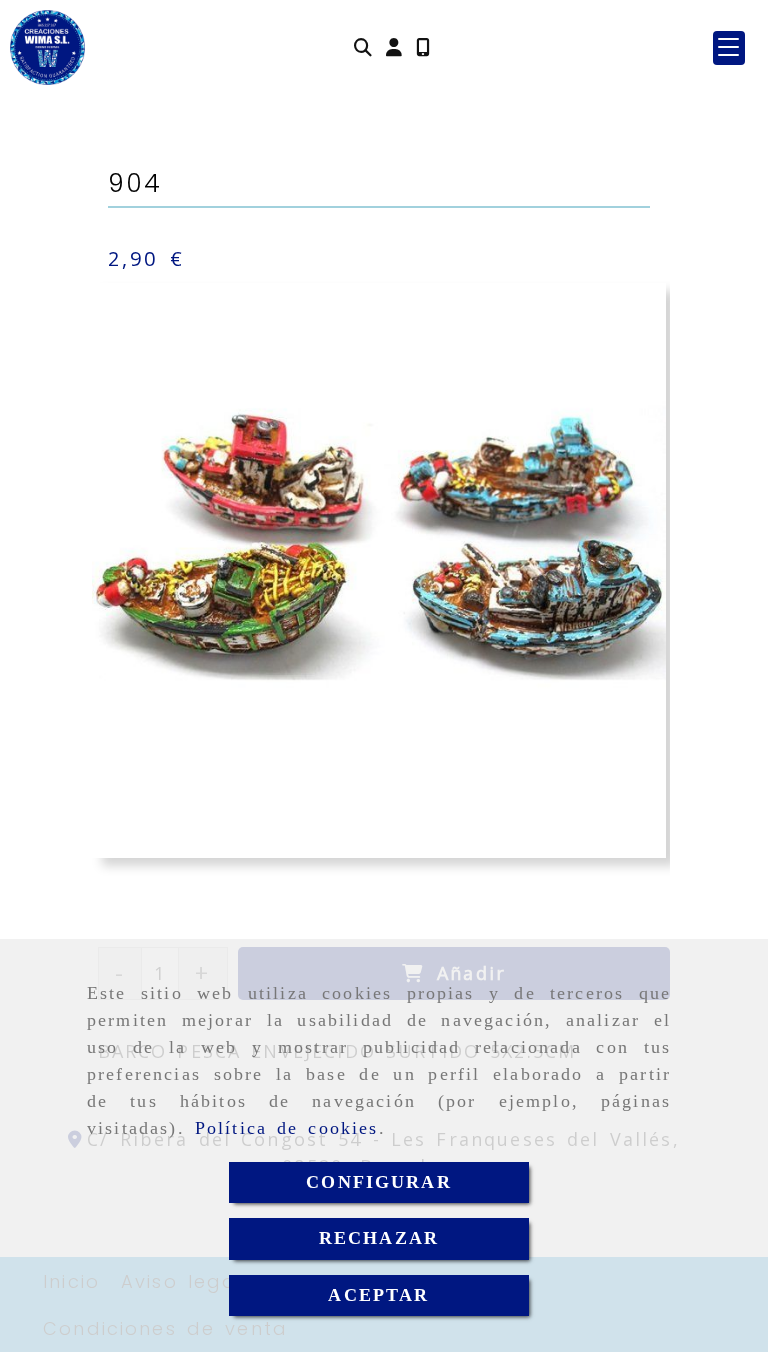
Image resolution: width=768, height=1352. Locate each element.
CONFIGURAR (379, 1182)
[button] (394, 47)
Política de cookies (287, 1128)
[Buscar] (363, 47)
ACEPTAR (378, 1295)
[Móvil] (423, 47)
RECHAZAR (379, 1238)
